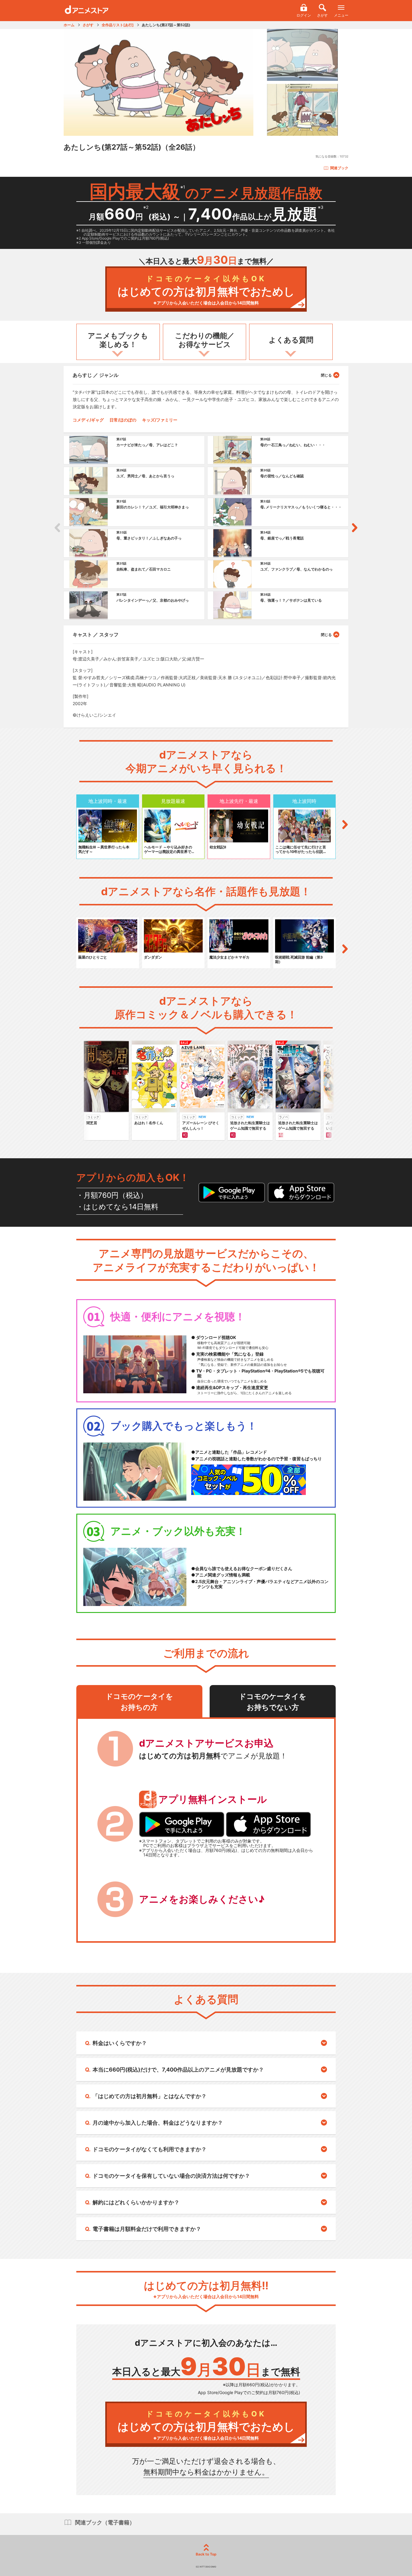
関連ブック (339, 168)
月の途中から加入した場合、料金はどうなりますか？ (158, 2123)
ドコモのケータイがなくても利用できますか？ (150, 2149)
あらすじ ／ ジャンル (96, 375)
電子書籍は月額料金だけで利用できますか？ (147, 2229)
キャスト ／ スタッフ (96, 634)
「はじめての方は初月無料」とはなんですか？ (150, 2096)
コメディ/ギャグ (88, 420)
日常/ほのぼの (123, 420)
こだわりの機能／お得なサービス (205, 340)
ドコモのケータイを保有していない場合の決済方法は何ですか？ (171, 2176)
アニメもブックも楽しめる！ (118, 340)
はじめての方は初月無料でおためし (206, 290)
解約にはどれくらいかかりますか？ (136, 2202)
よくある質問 (291, 340)
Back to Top (206, 2554)
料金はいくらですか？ (120, 2043)
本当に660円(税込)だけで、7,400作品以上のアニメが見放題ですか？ (178, 2070)
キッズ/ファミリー (160, 420)
